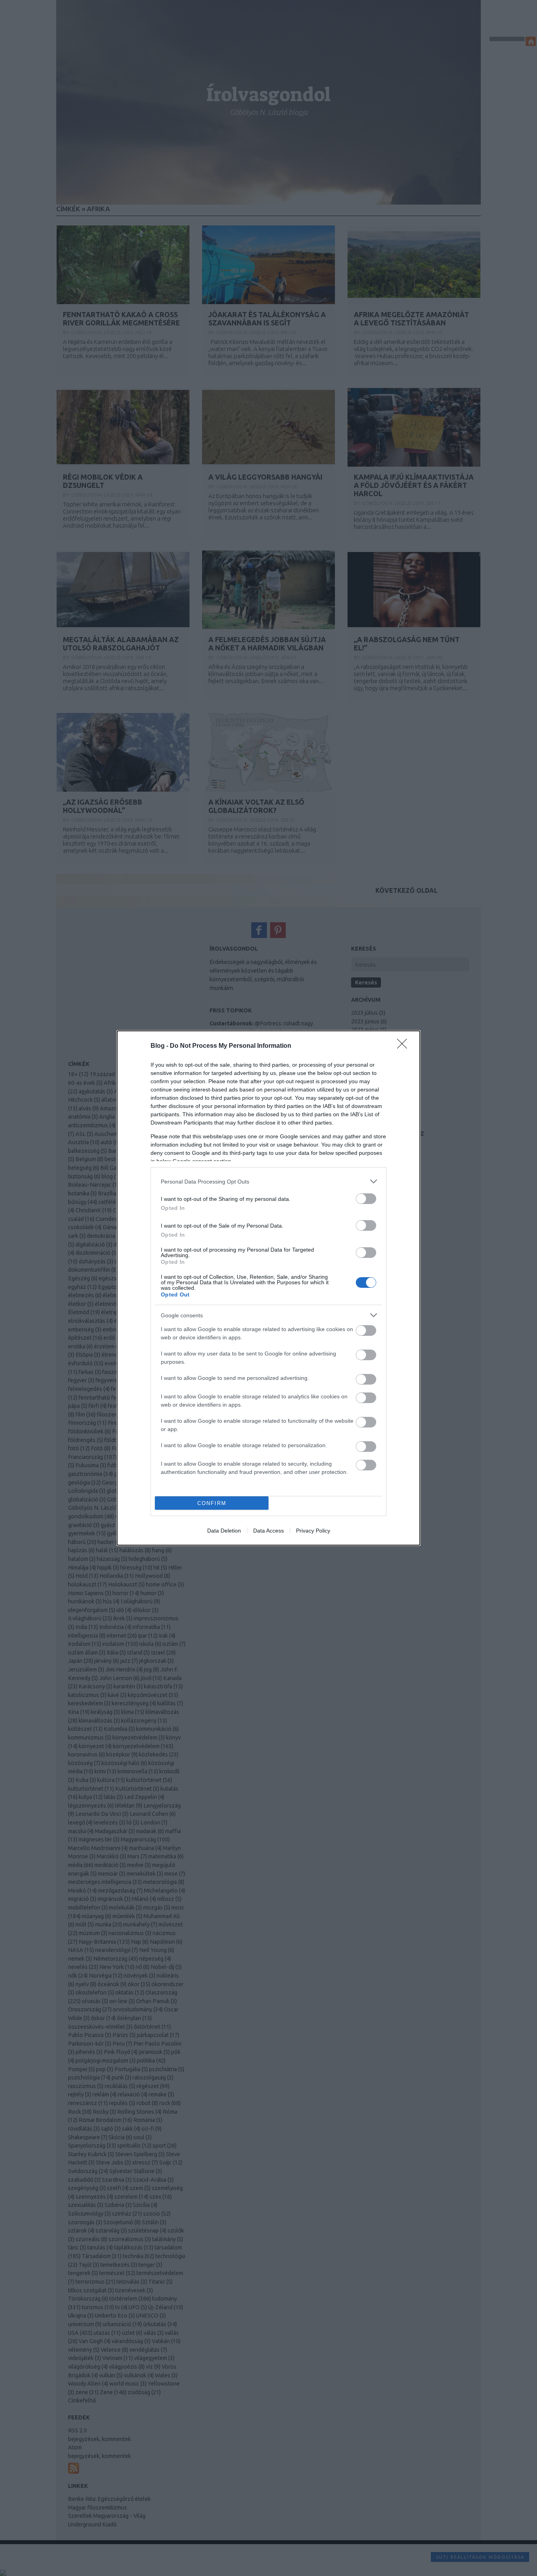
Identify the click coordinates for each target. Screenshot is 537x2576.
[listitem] (268, 1181)
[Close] (405, 1046)
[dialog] (268, 1288)
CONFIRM (212, 1503)
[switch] (366, 1199)
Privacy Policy (313, 1531)
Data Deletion (224, 1531)
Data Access (268, 1531)
